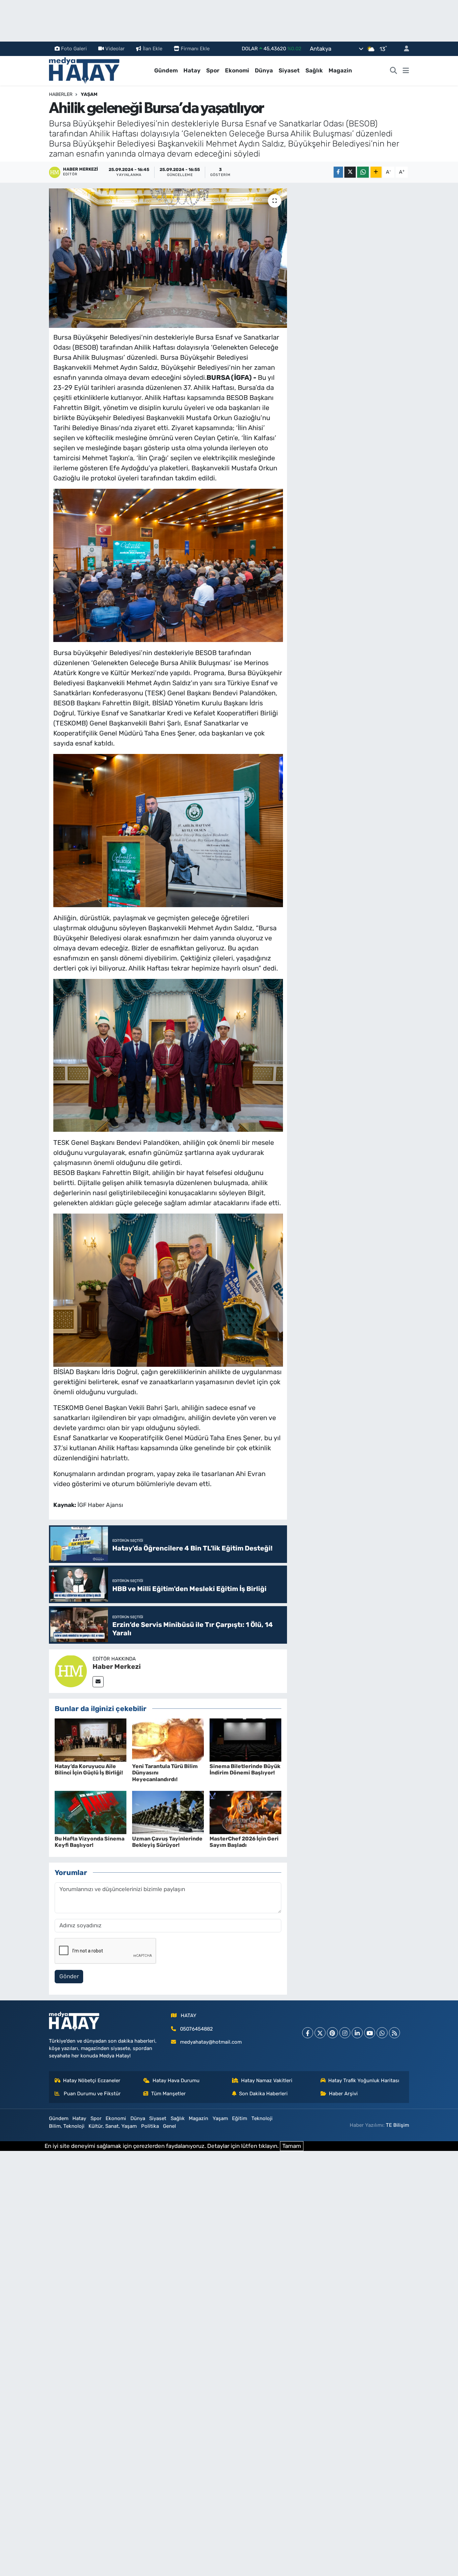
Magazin (340, 70)
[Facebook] (308, 2033)
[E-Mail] (98, 1682)
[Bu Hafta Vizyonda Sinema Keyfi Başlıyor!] (91, 1812)
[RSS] (394, 2033)
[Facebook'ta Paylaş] (338, 172)
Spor (213, 70)
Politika (150, 2126)
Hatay (192, 70)
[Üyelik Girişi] (404, 49)
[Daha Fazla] (376, 172)
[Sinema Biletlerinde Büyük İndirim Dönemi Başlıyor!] (245, 1740)
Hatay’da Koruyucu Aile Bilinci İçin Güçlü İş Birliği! (89, 1769)
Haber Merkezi (117, 1666)
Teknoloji (262, 2118)
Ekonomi (237, 70)
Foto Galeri (74, 49)
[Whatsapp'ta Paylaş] (363, 172)
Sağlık (314, 70)
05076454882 (196, 2029)
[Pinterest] (332, 2033)
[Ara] (394, 71)
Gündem (166, 70)
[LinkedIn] (357, 2033)
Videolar (115, 49)
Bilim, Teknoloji (67, 2126)
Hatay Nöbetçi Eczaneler (92, 2081)
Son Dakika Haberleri (263, 2094)
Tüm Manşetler (168, 2094)
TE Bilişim (397, 2125)
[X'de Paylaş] (350, 172)
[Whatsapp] (382, 2033)
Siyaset (289, 70)
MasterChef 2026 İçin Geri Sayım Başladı (244, 1842)
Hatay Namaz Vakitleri (267, 2081)
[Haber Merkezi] (71, 1671)
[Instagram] (345, 2033)
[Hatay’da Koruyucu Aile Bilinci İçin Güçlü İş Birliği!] (91, 1740)
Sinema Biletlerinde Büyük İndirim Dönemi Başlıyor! (245, 1769)
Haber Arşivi (343, 2094)
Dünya (264, 70)
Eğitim (240, 2118)
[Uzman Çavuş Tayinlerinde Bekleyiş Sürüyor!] (168, 1812)
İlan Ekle (153, 49)
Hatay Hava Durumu (176, 2081)
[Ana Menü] (406, 71)
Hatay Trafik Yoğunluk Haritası (364, 2081)
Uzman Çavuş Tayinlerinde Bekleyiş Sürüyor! (167, 1842)
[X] (320, 2033)
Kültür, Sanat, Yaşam (113, 2126)
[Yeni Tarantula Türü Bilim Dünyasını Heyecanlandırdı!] (168, 1740)
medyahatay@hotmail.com (211, 2042)
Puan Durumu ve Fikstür (92, 2094)
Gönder (69, 1976)
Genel (169, 2126)
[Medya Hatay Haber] (84, 70)
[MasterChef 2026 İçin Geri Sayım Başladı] (245, 1812)
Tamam (292, 2146)
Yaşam (89, 94)
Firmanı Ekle (195, 49)
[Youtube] (370, 2033)
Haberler (61, 94)
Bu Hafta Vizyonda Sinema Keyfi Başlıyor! (90, 1842)
